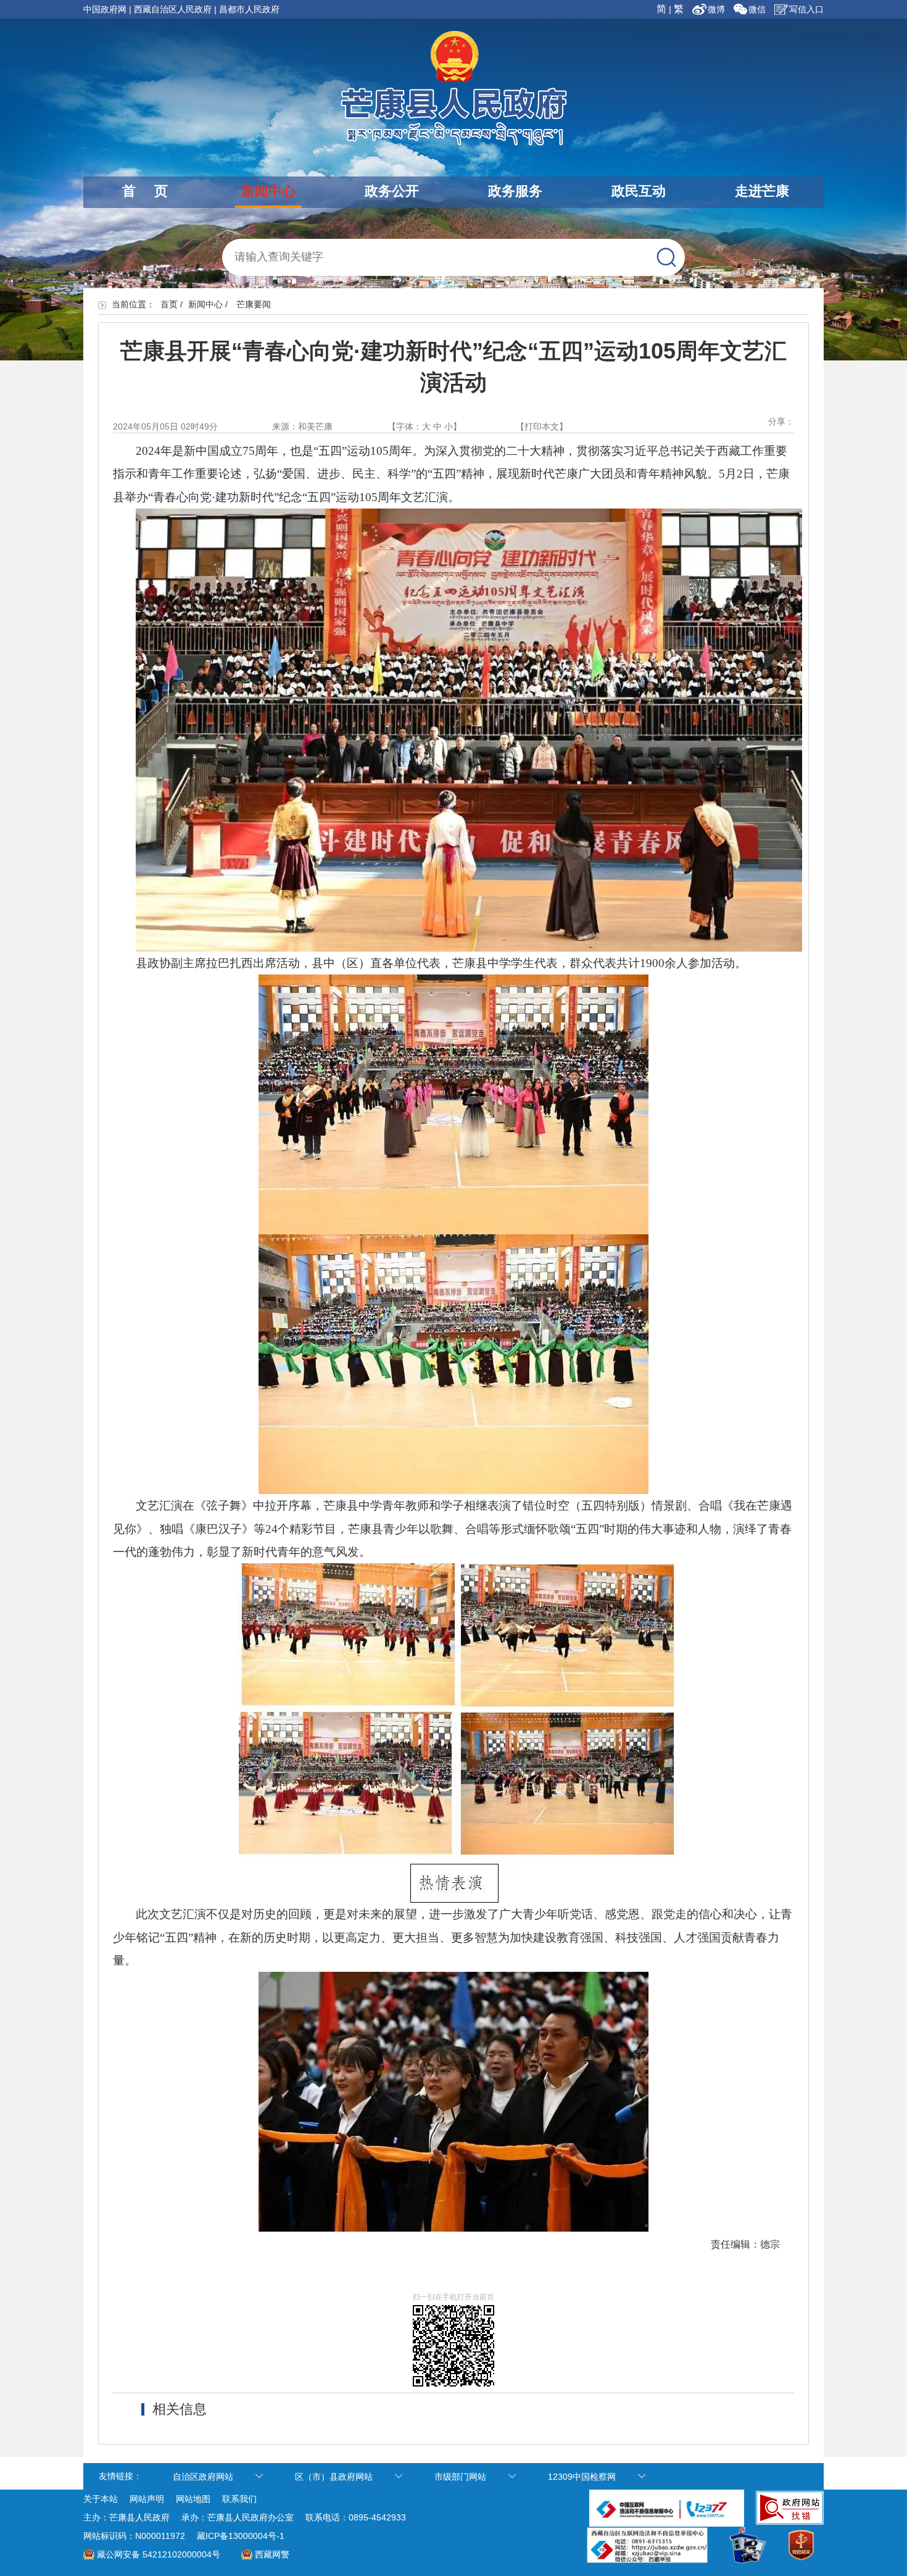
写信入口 (806, 9)
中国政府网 (105, 9)
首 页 (145, 191)
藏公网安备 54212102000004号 (159, 2554)
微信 (757, 9)
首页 (169, 304)
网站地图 (193, 2499)
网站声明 (147, 2499)
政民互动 (639, 191)
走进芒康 (762, 191)
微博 (718, 9)
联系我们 (239, 2499)
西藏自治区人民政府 (173, 9)
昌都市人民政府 (249, 9)
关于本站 (101, 2499)
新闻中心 (268, 191)
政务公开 (392, 191)
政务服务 (515, 191)
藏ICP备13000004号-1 (241, 2536)
